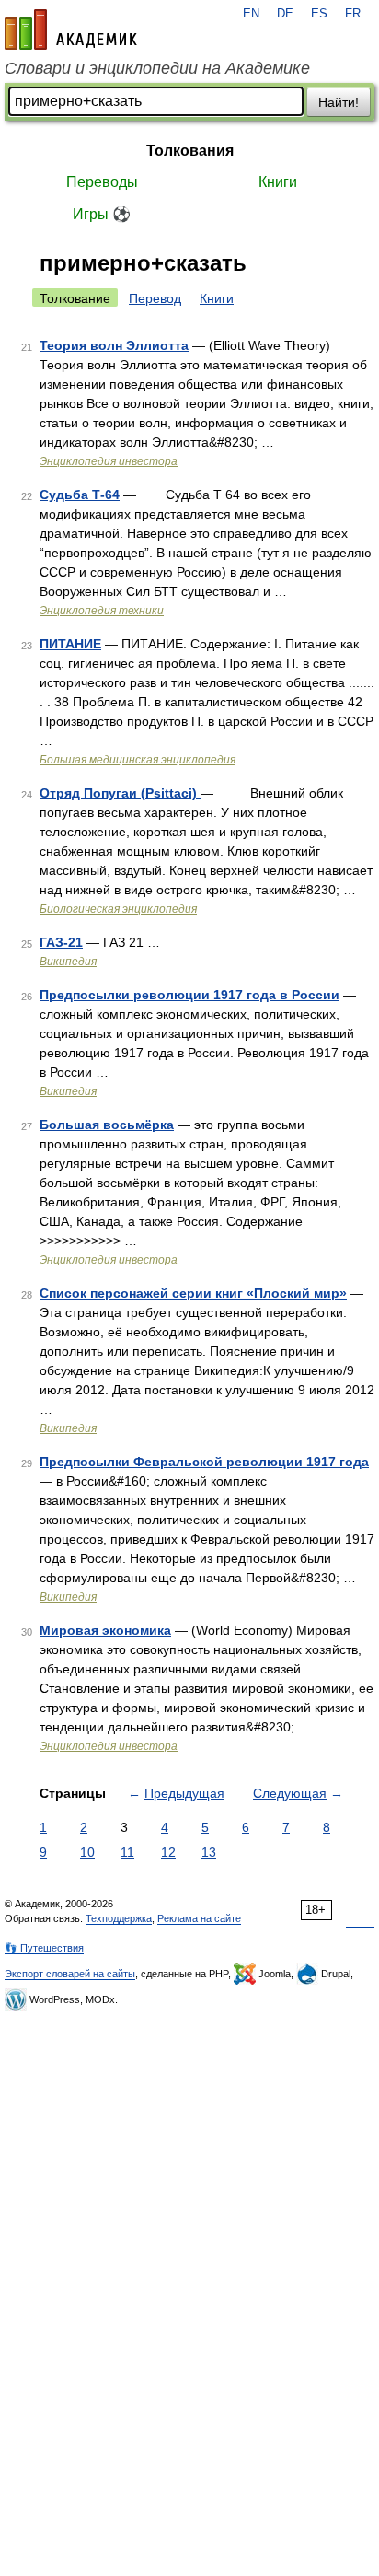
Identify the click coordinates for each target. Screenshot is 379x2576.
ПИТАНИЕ (70, 644)
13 (209, 1852)
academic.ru (71, 29)
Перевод (155, 298)
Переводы (102, 182)
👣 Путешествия (44, 1948)
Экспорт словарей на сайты (70, 1974)
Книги (278, 182)
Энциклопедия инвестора (109, 461)
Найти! (339, 102)
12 (168, 1852)
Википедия (68, 962)
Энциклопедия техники (102, 611)
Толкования (190, 151)
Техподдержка (119, 1918)
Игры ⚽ (102, 214)
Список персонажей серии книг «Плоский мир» (193, 1293)
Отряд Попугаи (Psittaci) (120, 793)
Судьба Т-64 (80, 495)
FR (353, 14)
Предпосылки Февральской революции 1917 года (204, 1462)
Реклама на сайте (199, 1918)
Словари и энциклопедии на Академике (157, 68)
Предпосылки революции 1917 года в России (189, 995)
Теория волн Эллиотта (114, 345)
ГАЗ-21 (61, 942)
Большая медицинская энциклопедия (138, 760)
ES (319, 14)
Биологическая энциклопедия (118, 909)
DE (285, 14)
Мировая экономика (105, 1630)
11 (127, 1852)
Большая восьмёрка (107, 1125)
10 (87, 1852)
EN (251, 14)
